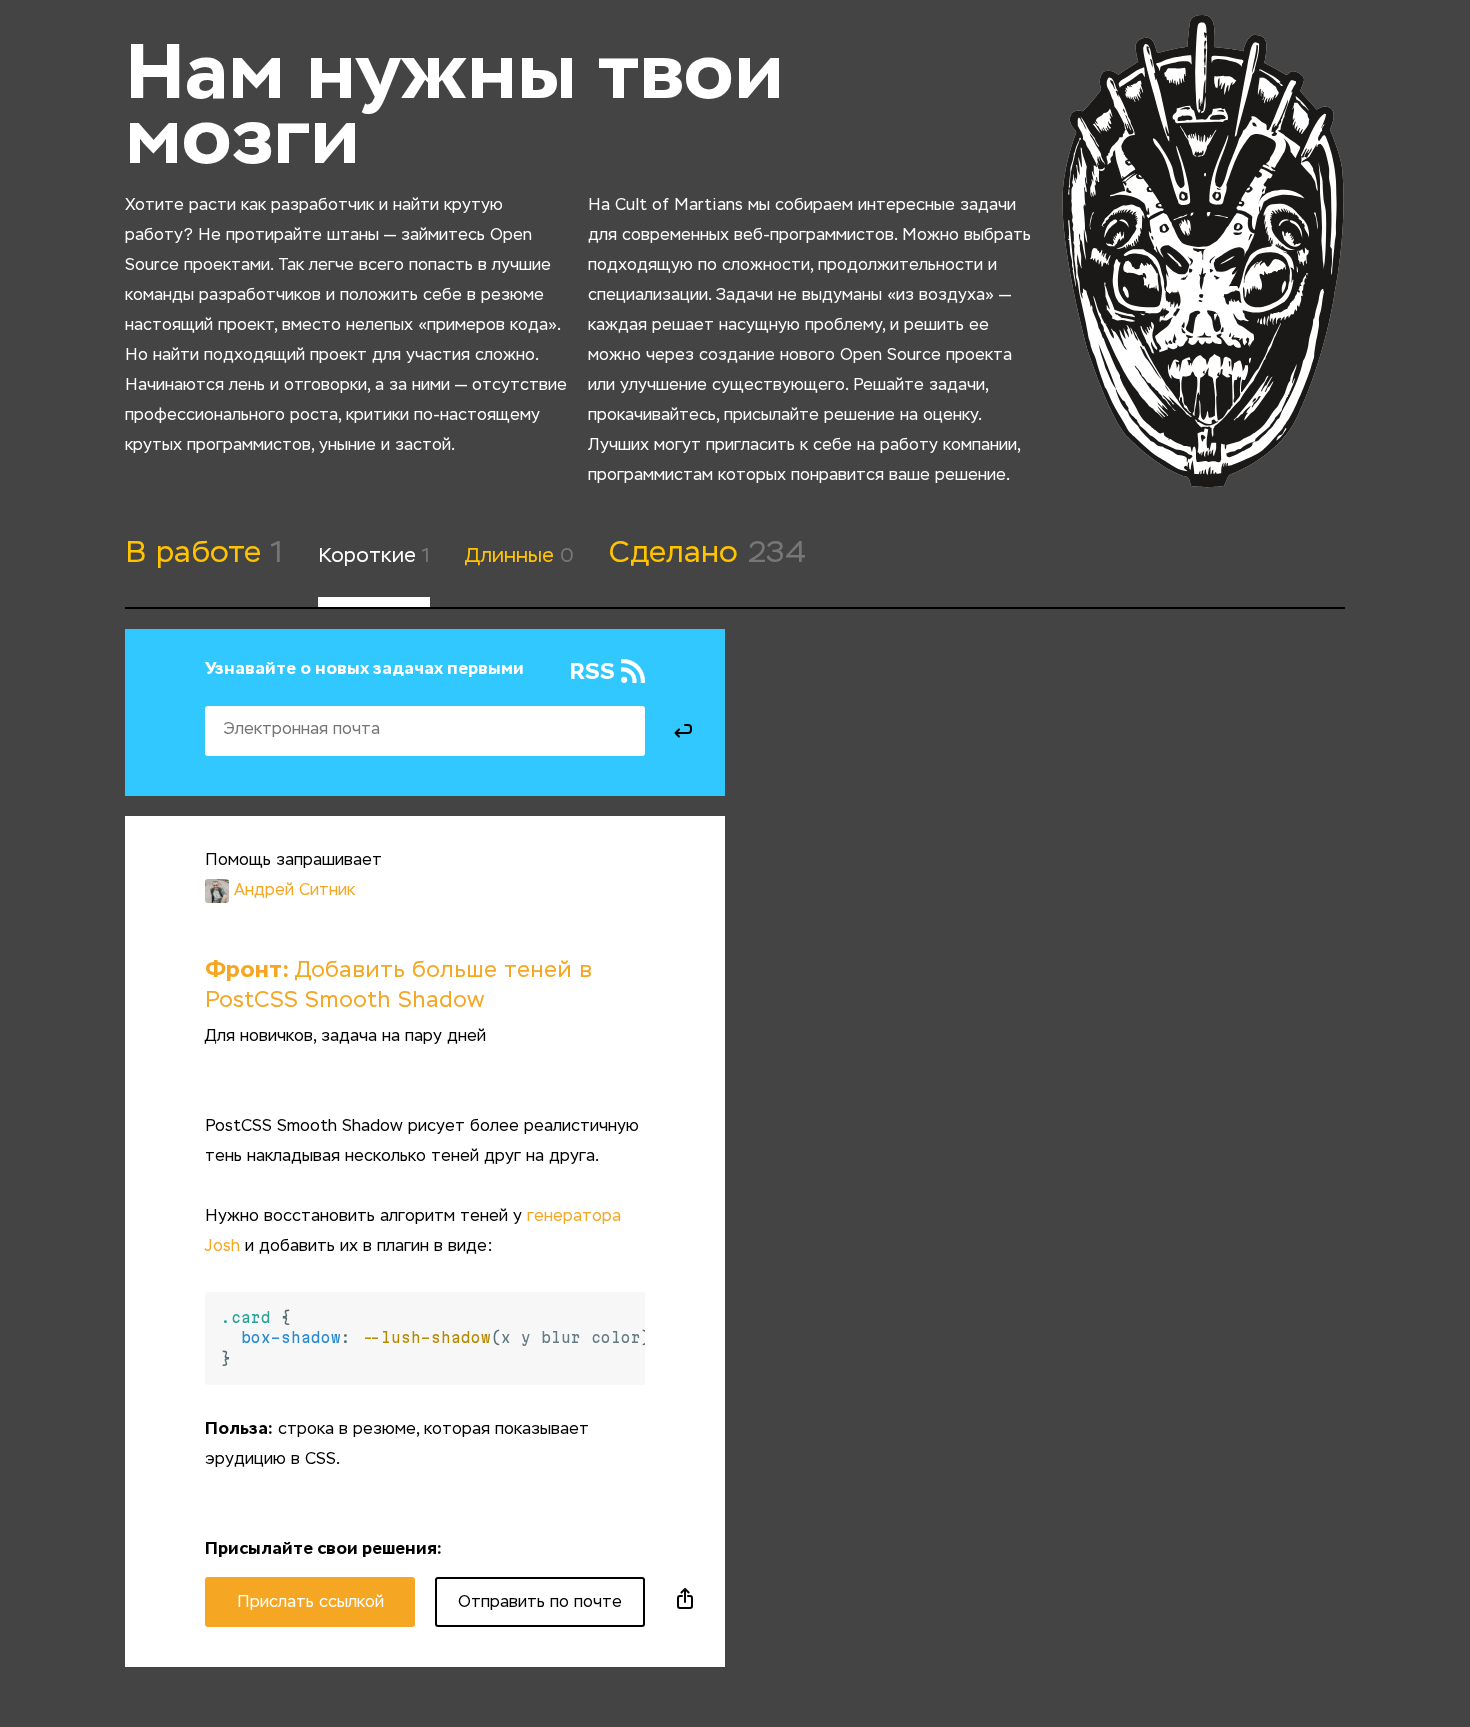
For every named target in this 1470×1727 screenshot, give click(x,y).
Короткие (374, 556)
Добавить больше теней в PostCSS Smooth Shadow (398, 986)
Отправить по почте (540, 1603)
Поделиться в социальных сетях (685, 1602)
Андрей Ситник (294, 891)
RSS (592, 672)
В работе (204, 554)
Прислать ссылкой (310, 1603)
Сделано (707, 554)
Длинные (519, 556)
